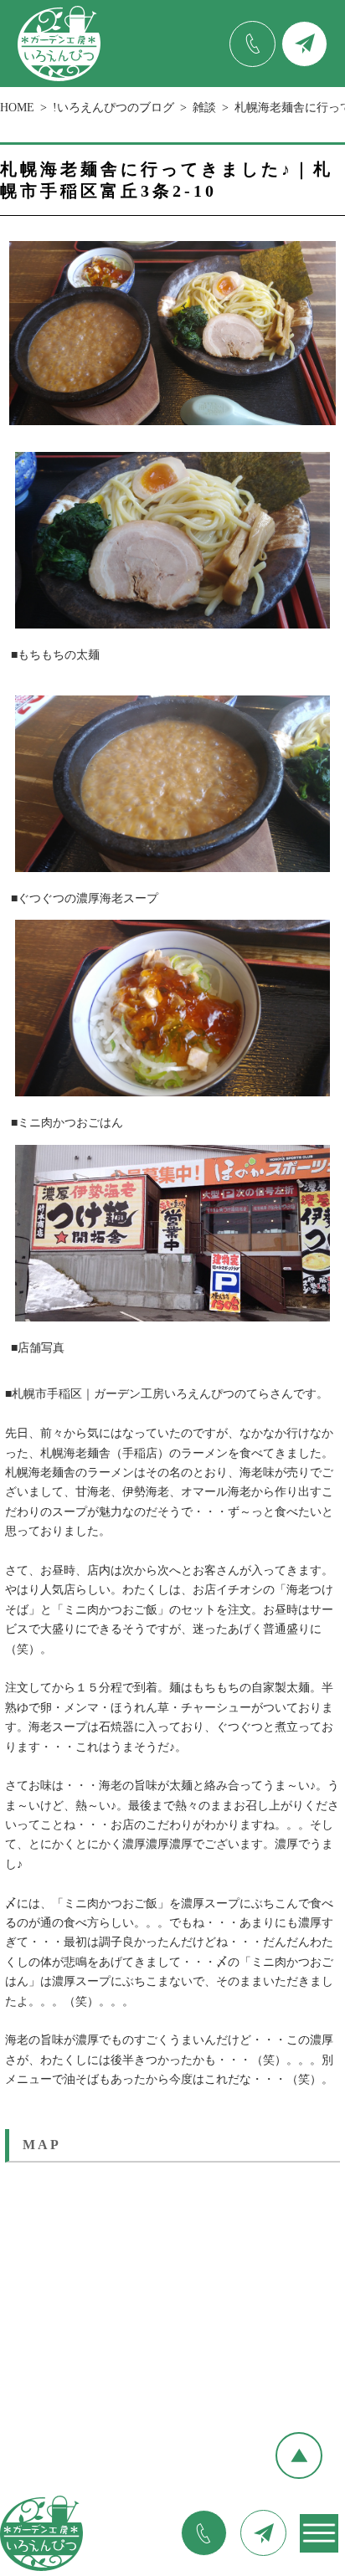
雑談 (204, 108)
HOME (17, 108)
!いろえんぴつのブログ (113, 108)
